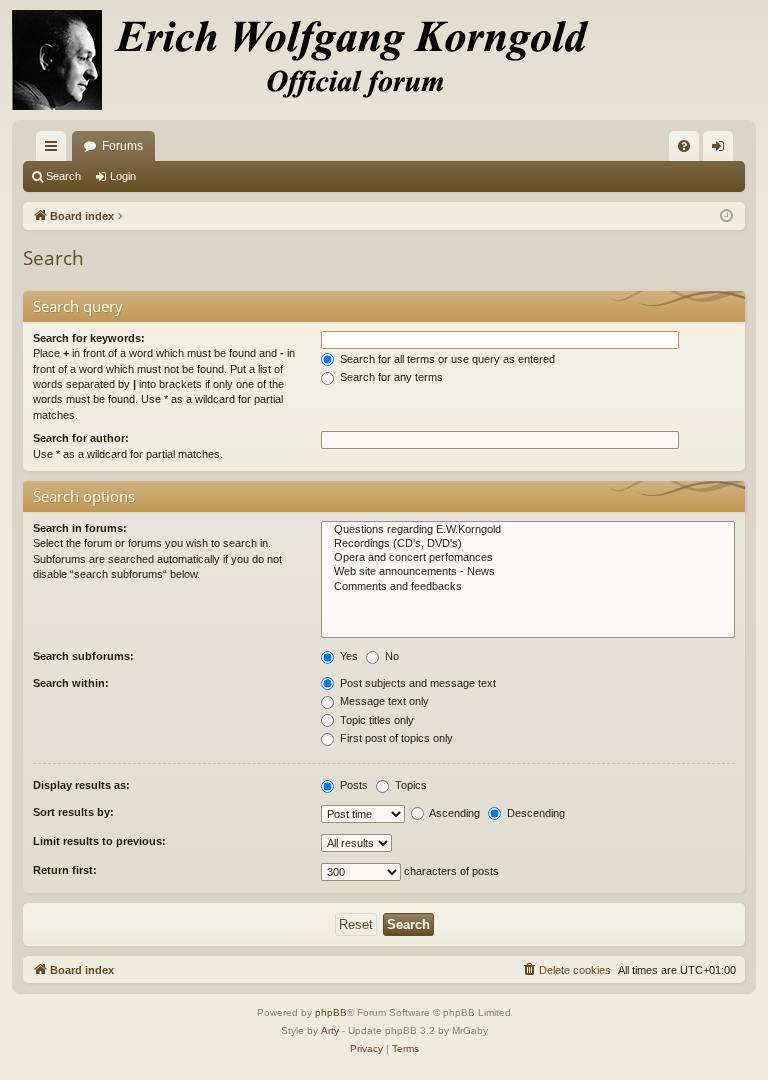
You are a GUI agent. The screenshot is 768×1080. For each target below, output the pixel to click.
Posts (352, 785)
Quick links (55, 150)
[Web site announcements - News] (528, 572)
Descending (534, 813)
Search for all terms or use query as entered (446, 359)
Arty (330, 1030)
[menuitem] (684, 146)
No (390, 656)
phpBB (331, 1012)
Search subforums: (83, 656)
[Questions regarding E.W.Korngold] (528, 530)
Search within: (71, 683)
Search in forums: (80, 528)
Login (123, 176)
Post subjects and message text (416, 683)
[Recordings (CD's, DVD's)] (528, 544)
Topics (409, 785)
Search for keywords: (89, 338)
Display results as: (81, 785)
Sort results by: (73, 812)
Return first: (65, 870)
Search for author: (81, 438)
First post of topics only (395, 738)
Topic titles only (375, 720)
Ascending (453, 813)
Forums (122, 146)
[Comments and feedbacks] (528, 587)
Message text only (383, 701)
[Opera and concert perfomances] (528, 558)
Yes (347, 656)
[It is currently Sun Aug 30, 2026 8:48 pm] (726, 216)
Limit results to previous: (99, 841)
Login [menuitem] (722, 150)
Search (63, 176)
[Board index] (312, 60)
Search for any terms (390, 377)
